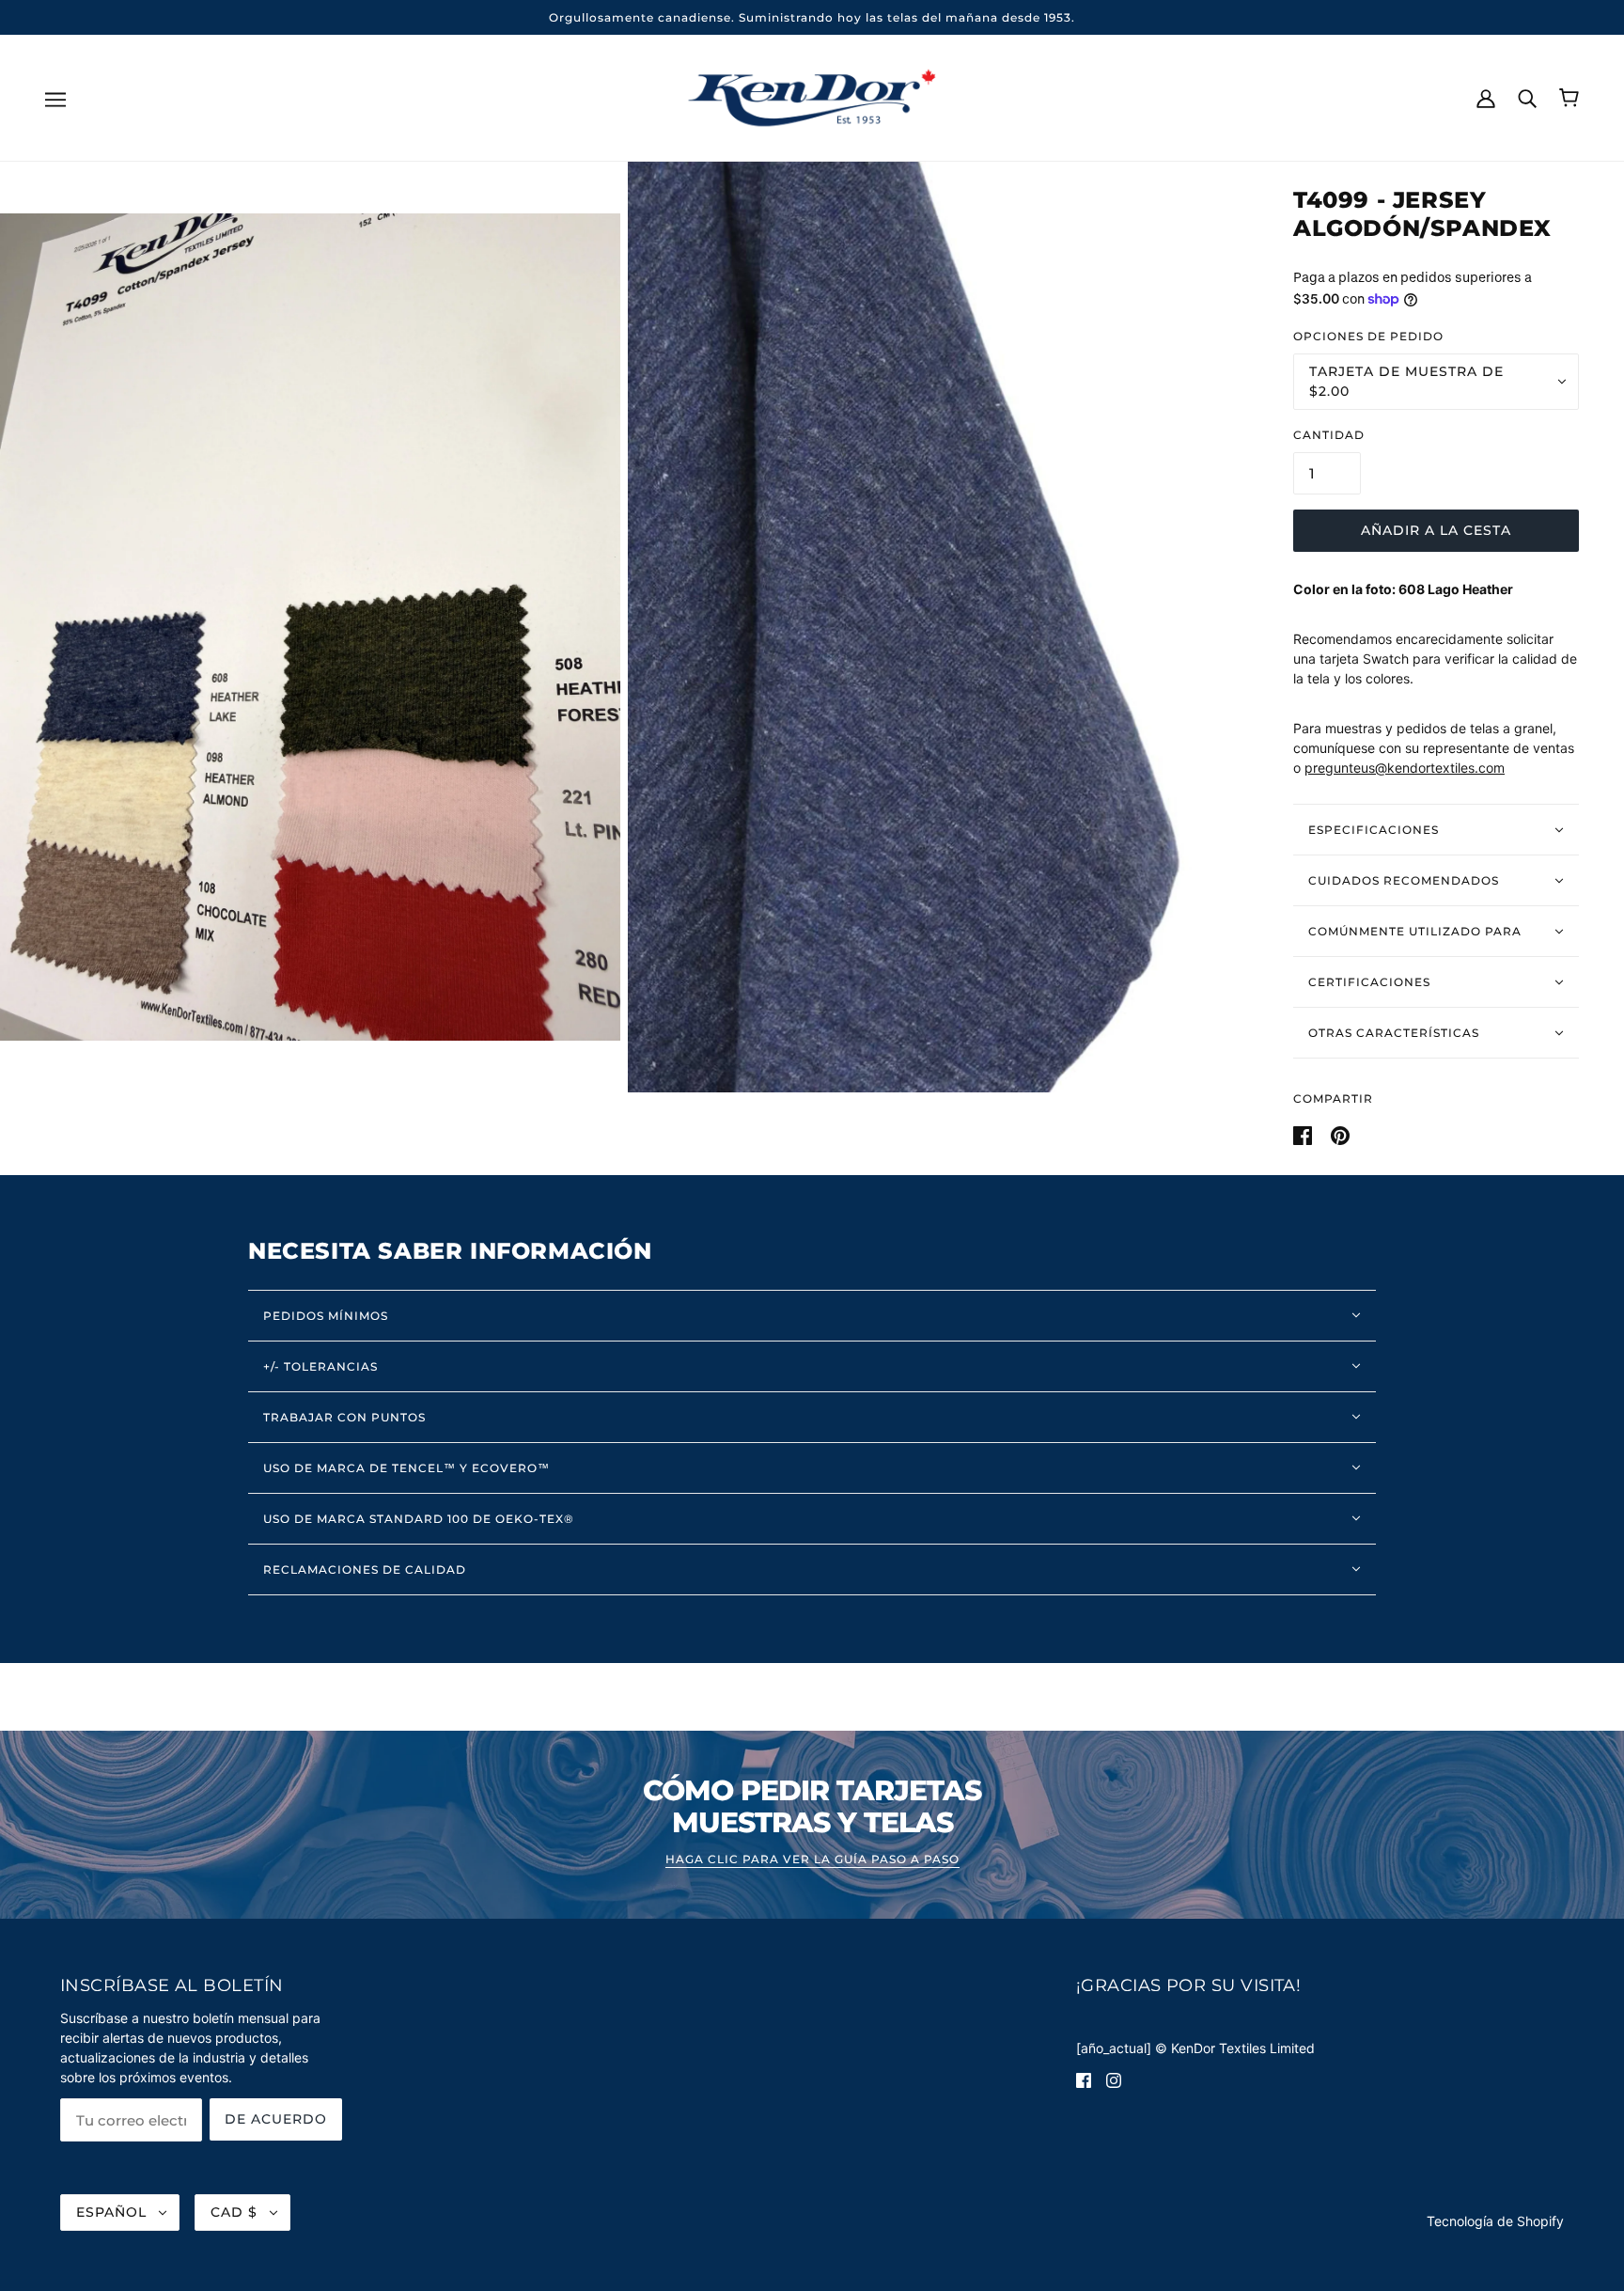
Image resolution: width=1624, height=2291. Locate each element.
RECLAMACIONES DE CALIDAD (365, 1569)
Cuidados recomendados (1404, 880)
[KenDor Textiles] (812, 96)
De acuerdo (276, 2119)
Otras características (1394, 1033)
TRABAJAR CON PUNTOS (344, 1417)
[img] (1084, 2079)
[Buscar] (1527, 97)
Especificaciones (1374, 830)
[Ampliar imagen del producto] (310, 627)
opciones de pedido (1368, 336)
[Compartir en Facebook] (1304, 1133)
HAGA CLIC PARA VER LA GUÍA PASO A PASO (812, 1860)
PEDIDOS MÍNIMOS (326, 1316)
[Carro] (1569, 98)
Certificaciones (1369, 982)
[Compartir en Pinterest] (1340, 1133)
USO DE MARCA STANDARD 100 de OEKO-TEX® (419, 1519)
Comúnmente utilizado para (1415, 931)
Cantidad (1329, 435)
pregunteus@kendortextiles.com (1405, 768)
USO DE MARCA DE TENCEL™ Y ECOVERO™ (406, 1468)
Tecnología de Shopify (1495, 2221)
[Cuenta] (1486, 97)
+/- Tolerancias (320, 1366)
